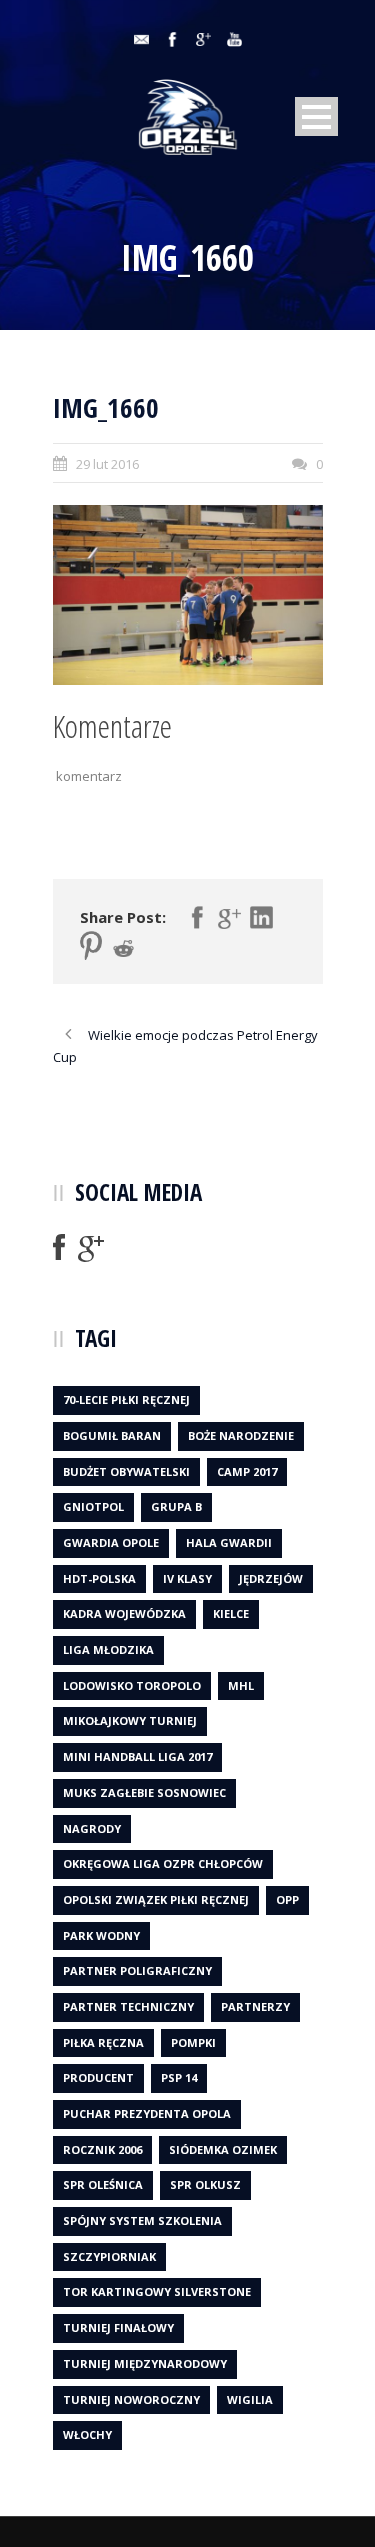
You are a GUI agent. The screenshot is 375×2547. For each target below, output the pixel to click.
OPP (287, 1899)
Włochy (87, 2434)
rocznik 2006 (102, 2149)
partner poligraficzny (137, 1970)
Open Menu (316, 116)
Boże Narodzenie (241, 1435)
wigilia (250, 2399)
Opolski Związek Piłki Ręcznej (156, 1899)
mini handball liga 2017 (137, 1756)
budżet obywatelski (126, 1471)
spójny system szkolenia (142, 2220)
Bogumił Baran (112, 1435)
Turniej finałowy (118, 2327)
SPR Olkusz (205, 2184)
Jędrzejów (271, 1578)
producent (98, 2077)
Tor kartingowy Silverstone (157, 2291)
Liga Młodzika (108, 1649)
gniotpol (93, 1506)
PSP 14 (179, 2077)
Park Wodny (101, 1935)
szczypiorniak (109, 2256)
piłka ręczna (103, 2042)
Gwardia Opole (111, 1542)
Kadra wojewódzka (124, 1613)
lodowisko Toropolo (132, 1685)
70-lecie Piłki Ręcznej (126, 1399)
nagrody (92, 1828)
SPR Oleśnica (103, 2184)
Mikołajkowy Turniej (130, 1720)
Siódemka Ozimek (223, 2149)
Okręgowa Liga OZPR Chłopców (163, 1863)
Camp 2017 (247, 1471)
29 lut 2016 (107, 464)
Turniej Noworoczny (131, 2399)
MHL (241, 1685)
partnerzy (255, 2006)
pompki (193, 2042)
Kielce (231, 1613)
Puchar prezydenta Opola (147, 2113)
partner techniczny (128, 2006)
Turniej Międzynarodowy (145, 2363)
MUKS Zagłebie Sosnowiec (144, 1792)
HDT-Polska (99, 1578)
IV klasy (187, 1578)
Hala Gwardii (229, 1542)
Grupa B (176, 1506)
